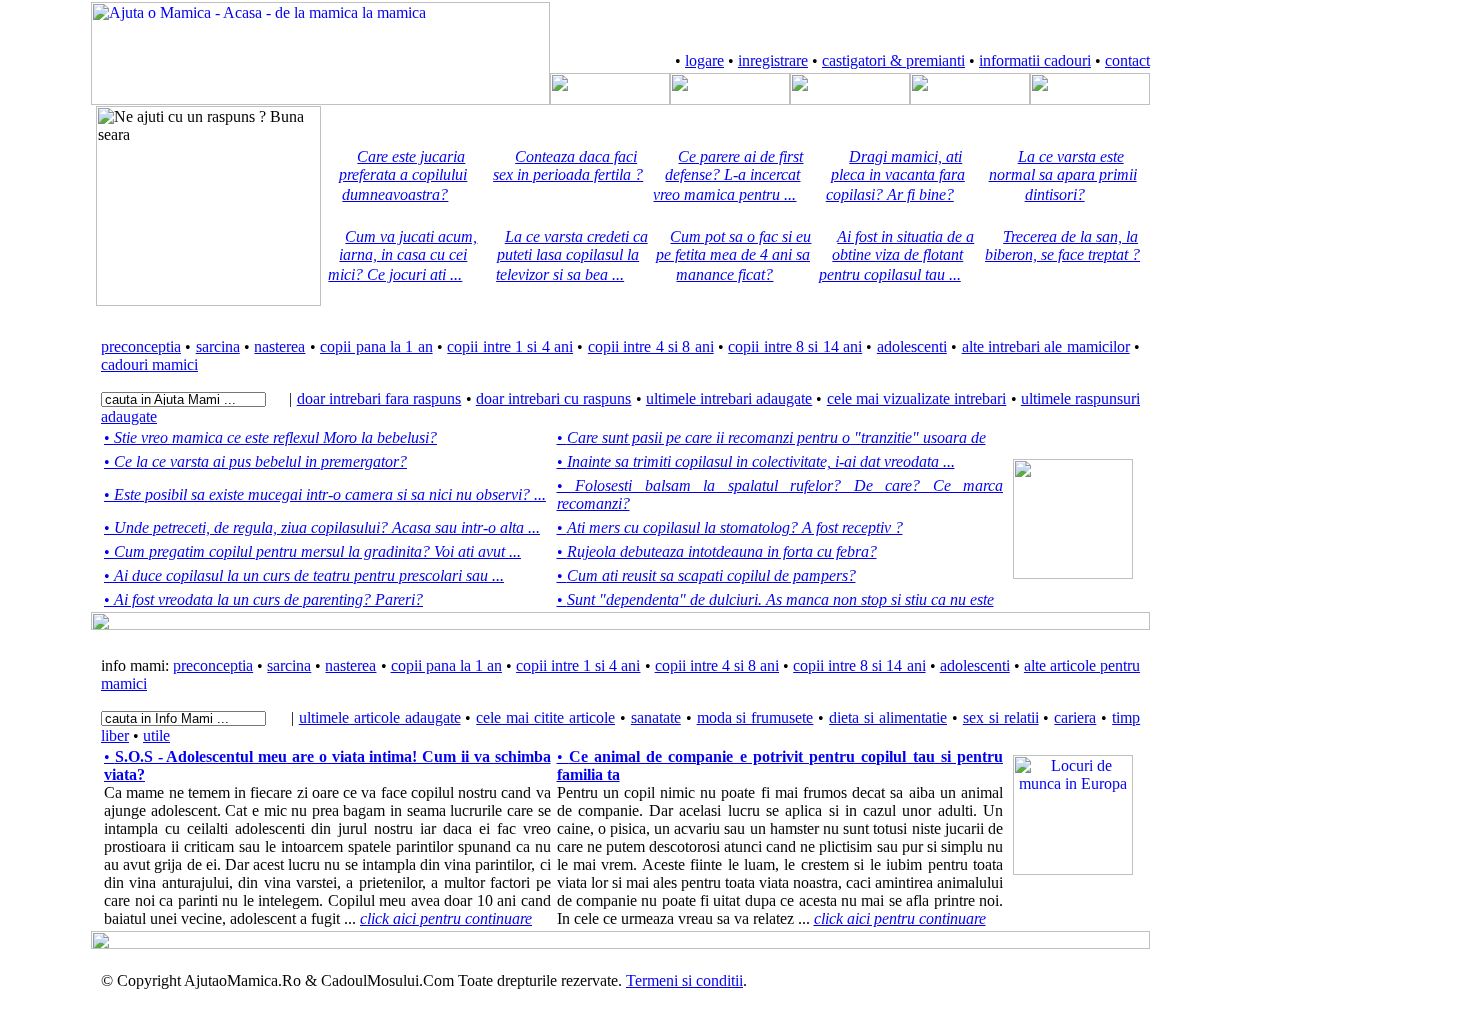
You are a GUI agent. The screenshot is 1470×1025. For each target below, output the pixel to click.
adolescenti (912, 346)
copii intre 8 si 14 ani (795, 346)
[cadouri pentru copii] (970, 99)
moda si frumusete (755, 717)
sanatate (656, 717)
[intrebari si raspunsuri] (730, 99)
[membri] (610, 99)
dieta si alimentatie (888, 717)
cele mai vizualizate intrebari (917, 398)
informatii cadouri (1035, 60)
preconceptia (141, 346)
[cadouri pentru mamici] (1090, 99)
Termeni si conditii (684, 980)
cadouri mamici (149, 364)
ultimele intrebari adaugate (729, 398)
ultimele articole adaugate (380, 717)
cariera (1075, 717)
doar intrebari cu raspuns (554, 398)
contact (1127, 60)
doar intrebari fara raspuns (379, 398)
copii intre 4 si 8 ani (651, 346)
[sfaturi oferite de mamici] (850, 99)
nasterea (279, 346)
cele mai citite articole (545, 717)
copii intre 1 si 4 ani (510, 346)
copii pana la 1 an (376, 346)
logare (704, 60)
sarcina (218, 346)
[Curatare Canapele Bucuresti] (1073, 573)
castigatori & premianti (893, 60)
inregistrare (773, 60)
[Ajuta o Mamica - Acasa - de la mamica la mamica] (320, 99)
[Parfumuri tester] (1073, 869)
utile (156, 735)
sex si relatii (1001, 717)
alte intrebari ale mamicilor (1046, 346)
